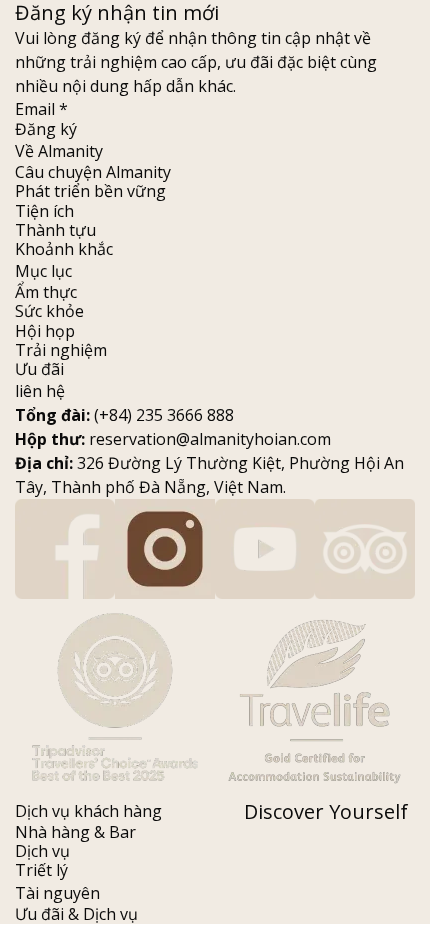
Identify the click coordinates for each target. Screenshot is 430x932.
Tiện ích (44, 211)
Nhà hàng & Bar (75, 832)
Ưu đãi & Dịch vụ (76, 914)
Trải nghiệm (61, 350)
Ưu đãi (39, 369)
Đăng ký (46, 129)
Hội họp (45, 331)
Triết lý (41, 870)
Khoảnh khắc (64, 249)
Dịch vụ (42, 851)
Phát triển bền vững (90, 191)
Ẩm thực (46, 292)
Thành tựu (55, 230)
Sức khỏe (49, 311)
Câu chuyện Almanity (93, 172)
